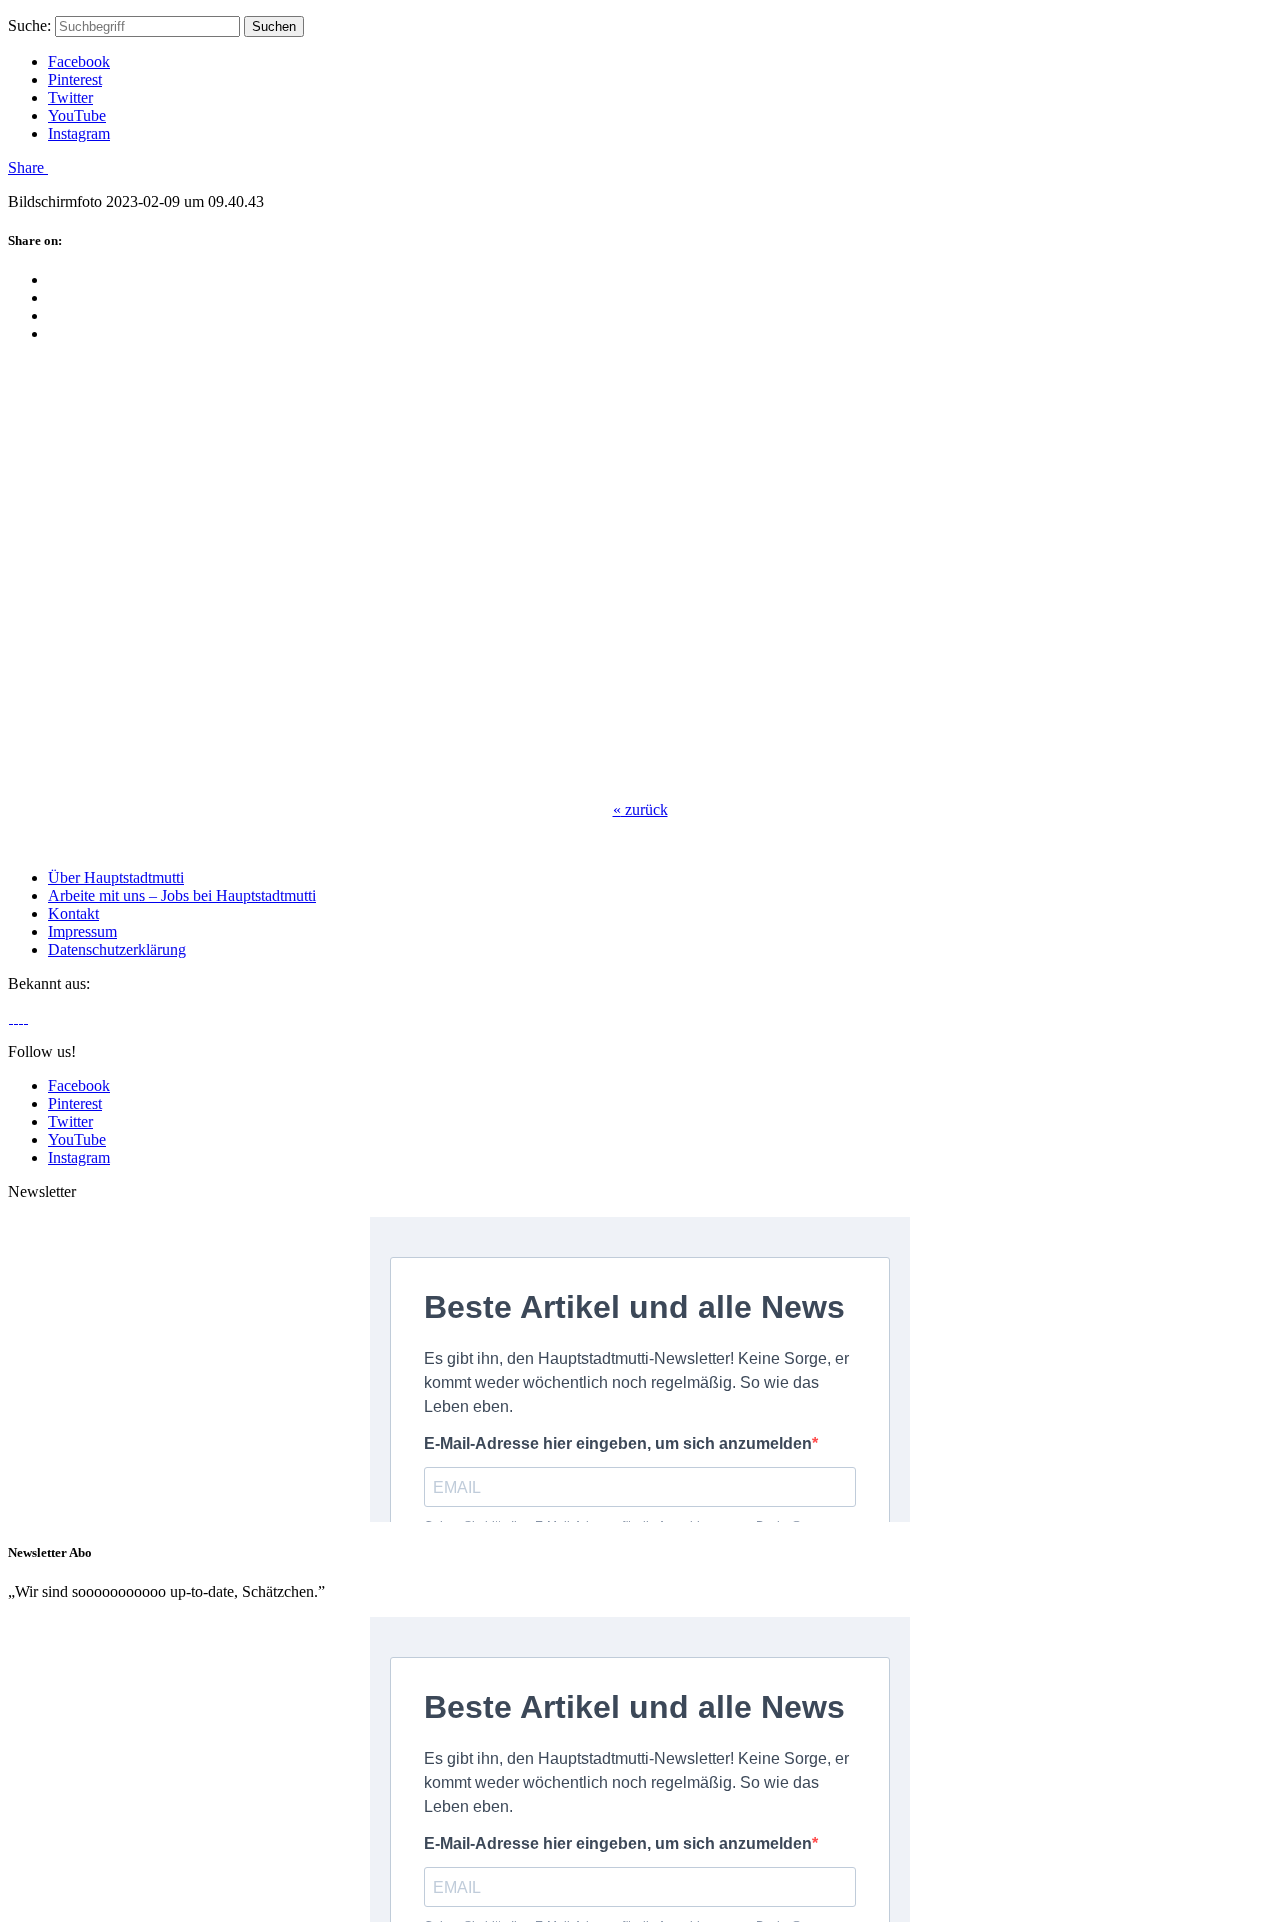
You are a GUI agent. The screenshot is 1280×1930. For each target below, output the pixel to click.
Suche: (29, 25)
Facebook (79, 61)
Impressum (82, 931)
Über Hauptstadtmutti (116, 877)
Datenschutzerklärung (117, 949)
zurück (640, 809)
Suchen (274, 26)
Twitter (70, 97)
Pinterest (75, 79)
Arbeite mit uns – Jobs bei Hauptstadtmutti (182, 895)
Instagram (79, 133)
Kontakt (73, 913)
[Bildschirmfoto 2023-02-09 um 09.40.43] (273, 775)
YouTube (77, 115)
